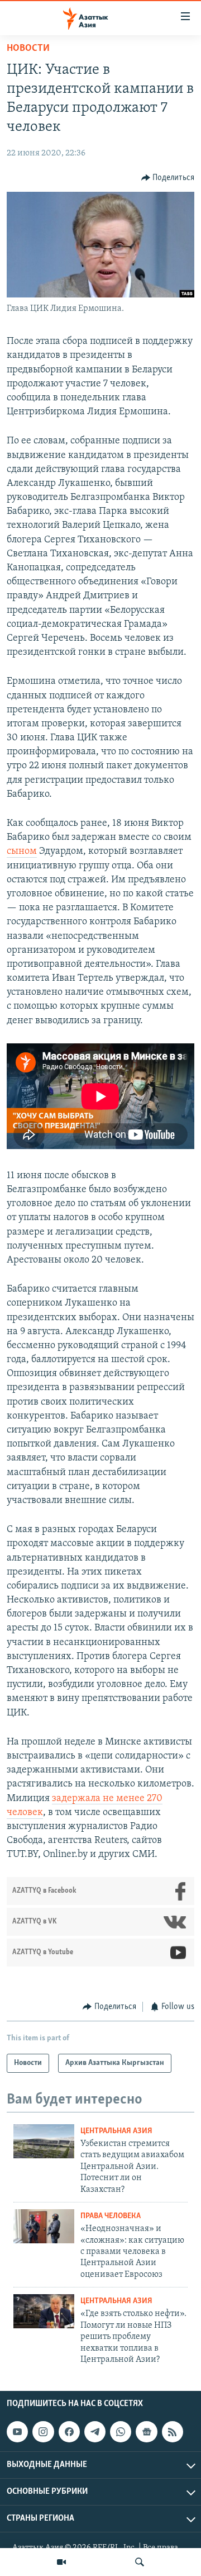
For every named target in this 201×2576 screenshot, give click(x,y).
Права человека (111, 2216)
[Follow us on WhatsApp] (121, 2432)
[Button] (168, 178)
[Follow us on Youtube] (17, 2432)
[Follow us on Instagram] (43, 2432)
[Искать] (140, 2562)
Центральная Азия (116, 2131)
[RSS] (173, 2432)
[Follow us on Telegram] (95, 2432)
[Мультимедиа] (61, 2562)
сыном (22, 852)
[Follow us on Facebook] (69, 2432)
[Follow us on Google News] (146, 2432)
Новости (28, 49)
